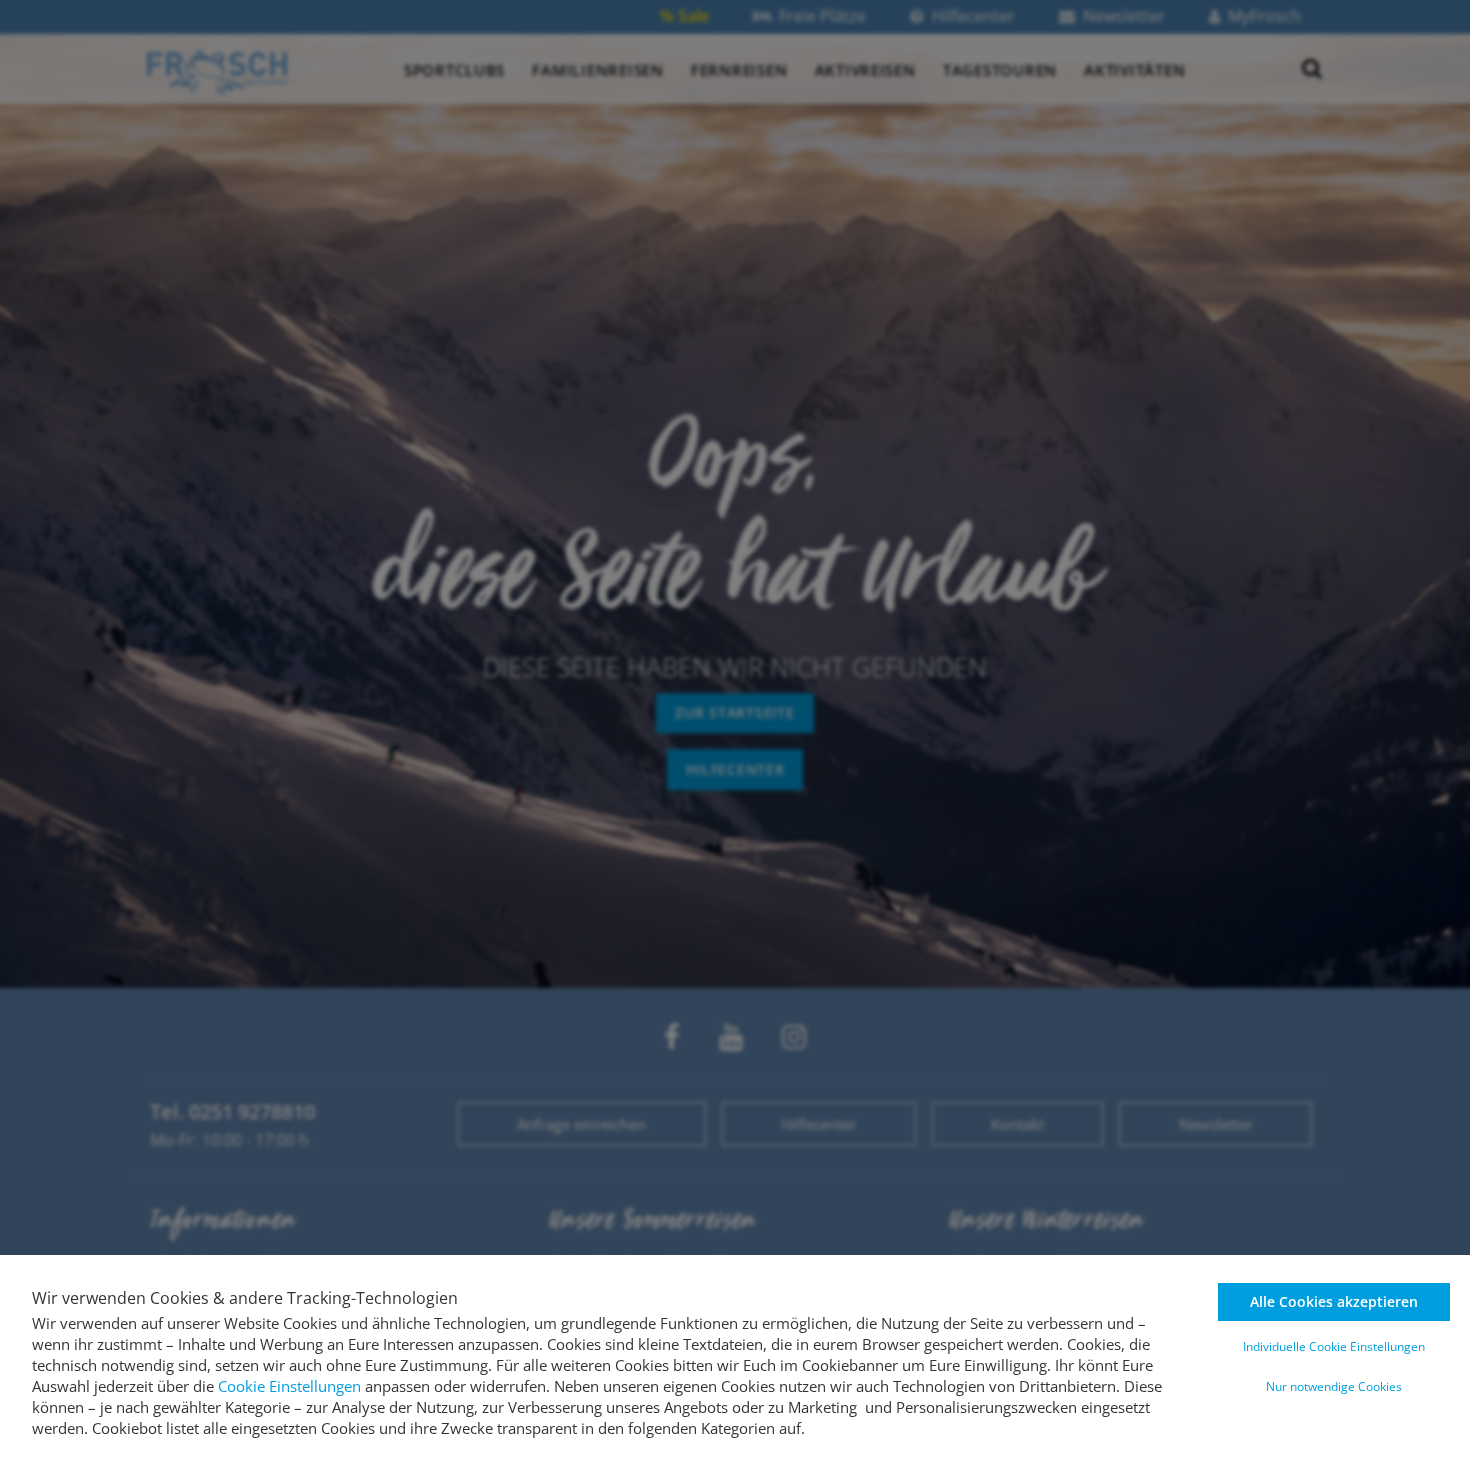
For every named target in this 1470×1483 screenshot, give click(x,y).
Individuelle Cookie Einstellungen (1334, 1346)
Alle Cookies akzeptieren (1334, 1301)
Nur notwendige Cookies (1334, 1386)
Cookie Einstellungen (289, 1386)
